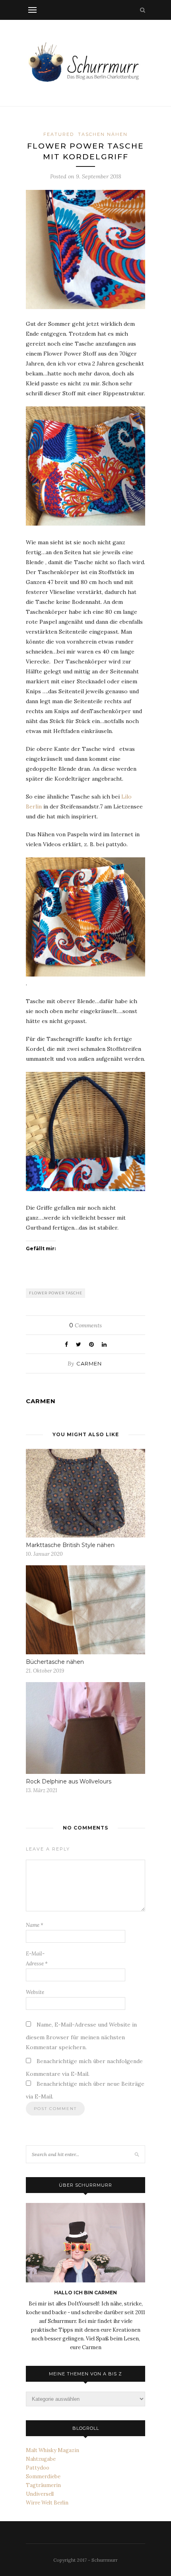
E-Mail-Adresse (37, 1959)
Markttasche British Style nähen (70, 1545)
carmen (89, 1363)
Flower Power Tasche (56, 1293)
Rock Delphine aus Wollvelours (69, 1781)
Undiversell (40, 2494)
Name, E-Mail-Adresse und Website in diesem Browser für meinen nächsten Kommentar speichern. (81, 2036)
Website (35, 1992)
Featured (59, 134)
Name (35, 1925)
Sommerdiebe (43, 2476)
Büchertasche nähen (55, 1662)
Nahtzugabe (41, 2459)
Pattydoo (38, 2468)
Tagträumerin (43, 2485)
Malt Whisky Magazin (52, 2450)
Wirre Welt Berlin (47, 2503)
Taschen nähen (103, 134)
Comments (85, 1325)
